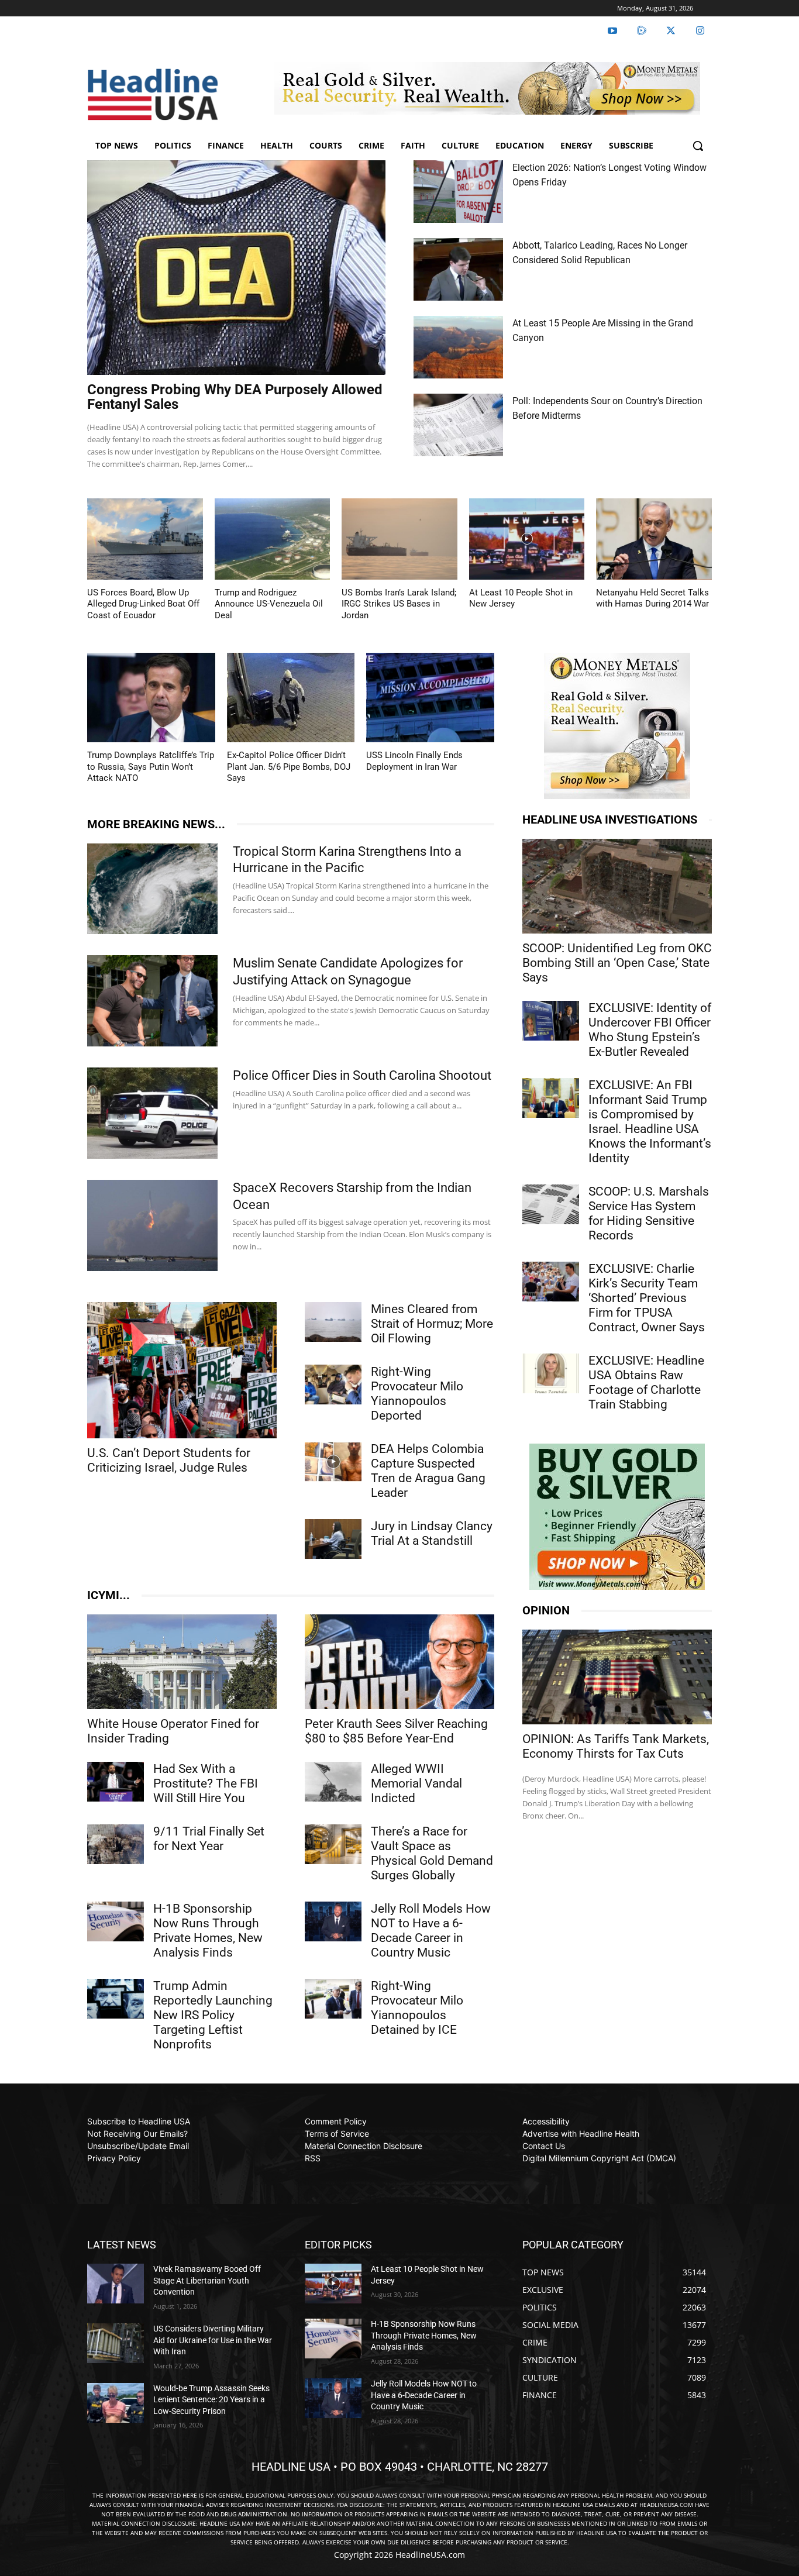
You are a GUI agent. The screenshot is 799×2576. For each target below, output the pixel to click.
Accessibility (546, 2121)
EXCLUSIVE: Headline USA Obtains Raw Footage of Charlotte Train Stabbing (646, 1382)
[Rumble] (642, 31)
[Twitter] (671, 31)
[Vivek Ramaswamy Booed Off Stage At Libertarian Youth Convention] (116, 2284)
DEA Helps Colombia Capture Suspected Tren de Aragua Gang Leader (428, 1471)
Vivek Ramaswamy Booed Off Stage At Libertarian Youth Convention (207, 2280)
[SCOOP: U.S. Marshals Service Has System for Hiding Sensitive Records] (551, 1204)
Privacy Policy (114, 2158)
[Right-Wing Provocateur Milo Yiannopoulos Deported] (333, 1385)
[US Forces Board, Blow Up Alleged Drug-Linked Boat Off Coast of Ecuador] (145, 539)
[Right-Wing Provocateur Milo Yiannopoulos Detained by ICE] (333, 1999)
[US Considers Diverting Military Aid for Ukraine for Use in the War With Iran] (116, 2343)
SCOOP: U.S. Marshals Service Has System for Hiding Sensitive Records (649, 1213)
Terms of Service (337, 2134)
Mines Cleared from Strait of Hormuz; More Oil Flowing (432, 1324)
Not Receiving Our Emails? (137, 2134)
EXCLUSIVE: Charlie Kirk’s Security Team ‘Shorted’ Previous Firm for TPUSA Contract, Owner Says (647, 1298)
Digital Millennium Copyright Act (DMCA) (599, 2158)
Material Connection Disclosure (364, 2146)
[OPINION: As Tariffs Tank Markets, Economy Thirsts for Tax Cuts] (617, 1677)
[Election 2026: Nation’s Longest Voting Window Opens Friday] (458, 192)
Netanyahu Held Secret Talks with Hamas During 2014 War (652, 598)
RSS (313, 2158)
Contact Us (544, 2146)
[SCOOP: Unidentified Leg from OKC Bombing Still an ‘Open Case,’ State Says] (617, 886)
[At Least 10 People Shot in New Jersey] (527, 539)
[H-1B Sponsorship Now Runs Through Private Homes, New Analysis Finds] (116, 1921)
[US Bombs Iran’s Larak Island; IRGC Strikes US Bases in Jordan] (399, 539)
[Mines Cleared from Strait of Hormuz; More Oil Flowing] (333, 1322)
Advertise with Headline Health (581, 2134)
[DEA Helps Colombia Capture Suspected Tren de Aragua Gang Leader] (333, 1462)
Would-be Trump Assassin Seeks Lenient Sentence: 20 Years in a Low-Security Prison (211, 2400)
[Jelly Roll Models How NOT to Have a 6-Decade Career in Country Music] (333, 1921)
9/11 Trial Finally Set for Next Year (209, 1839)
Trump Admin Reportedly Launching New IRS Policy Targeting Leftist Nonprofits (213, 2015)
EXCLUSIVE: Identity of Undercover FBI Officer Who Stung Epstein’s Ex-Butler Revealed (650, 1030)
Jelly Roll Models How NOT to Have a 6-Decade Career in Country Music (431, 1931)
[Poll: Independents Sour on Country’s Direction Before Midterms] (458, 425)
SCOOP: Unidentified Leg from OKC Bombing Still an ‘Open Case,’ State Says (617, 963)
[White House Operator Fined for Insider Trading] (182, 1662)
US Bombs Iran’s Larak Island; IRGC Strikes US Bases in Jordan (399, 604)
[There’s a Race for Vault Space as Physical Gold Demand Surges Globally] (333, 1844)
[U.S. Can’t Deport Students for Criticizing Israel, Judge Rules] (182, 1370)
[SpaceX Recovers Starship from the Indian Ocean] (152, 1225)
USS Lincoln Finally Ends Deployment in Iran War (414, 761)
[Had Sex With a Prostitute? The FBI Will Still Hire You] (116, 1782)
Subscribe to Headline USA (139, 2121)
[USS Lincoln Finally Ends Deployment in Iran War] (430, 698)
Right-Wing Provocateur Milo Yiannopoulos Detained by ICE (417, 2008)
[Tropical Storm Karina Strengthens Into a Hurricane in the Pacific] (152, 889)
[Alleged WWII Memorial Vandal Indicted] (333, 1782)
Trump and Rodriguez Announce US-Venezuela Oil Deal (269, 604)
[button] (698, 146)
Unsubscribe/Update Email (138, 2146)
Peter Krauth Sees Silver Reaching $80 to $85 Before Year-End (396, 1731)
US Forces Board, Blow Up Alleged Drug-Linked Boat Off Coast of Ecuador (143, 604)
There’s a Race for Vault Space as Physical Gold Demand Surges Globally (432, 1853)
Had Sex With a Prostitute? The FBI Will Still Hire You (206, 1783)
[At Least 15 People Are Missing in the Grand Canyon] (458, 347)
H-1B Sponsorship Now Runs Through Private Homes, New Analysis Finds (208, 1931)
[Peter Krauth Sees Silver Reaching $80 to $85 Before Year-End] (399, 1662)
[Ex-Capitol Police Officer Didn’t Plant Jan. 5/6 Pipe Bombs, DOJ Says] (291, 698)
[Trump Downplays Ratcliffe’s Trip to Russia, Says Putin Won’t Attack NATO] (151, 698)
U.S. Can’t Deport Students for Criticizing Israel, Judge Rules (169, 1460)
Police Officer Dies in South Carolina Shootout (362, 1075)
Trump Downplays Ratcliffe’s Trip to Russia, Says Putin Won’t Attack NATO (151, 767)
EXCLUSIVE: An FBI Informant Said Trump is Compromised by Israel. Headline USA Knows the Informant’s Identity (650, 1122)
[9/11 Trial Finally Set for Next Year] (116, 1844)
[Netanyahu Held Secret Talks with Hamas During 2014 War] (654, 539)
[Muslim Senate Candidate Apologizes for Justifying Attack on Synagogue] (152, 1001)
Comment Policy (336, 2121)
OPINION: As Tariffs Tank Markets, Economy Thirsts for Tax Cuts (616, 1746)
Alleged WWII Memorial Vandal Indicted (416, 1783)
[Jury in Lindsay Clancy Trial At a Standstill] (333, 1539)
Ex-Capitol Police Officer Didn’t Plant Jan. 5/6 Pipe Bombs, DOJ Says (289, 767)
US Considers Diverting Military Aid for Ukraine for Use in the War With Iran (213, 2340)
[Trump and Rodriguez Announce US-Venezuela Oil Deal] (273, 539)
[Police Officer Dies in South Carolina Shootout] (152, 1113)
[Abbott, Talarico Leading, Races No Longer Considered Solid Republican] (458, 269)
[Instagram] (700, 31)
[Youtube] (612, 31)
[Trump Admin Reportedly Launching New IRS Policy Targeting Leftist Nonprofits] (116, 1999)
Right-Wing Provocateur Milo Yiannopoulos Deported (417, 1394)
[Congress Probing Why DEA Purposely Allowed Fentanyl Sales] (236, 268)
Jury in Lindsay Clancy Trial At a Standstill (432, 1533)
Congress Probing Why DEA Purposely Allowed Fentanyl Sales (235, 397)
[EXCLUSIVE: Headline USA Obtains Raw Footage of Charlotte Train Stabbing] (551, 1373)
